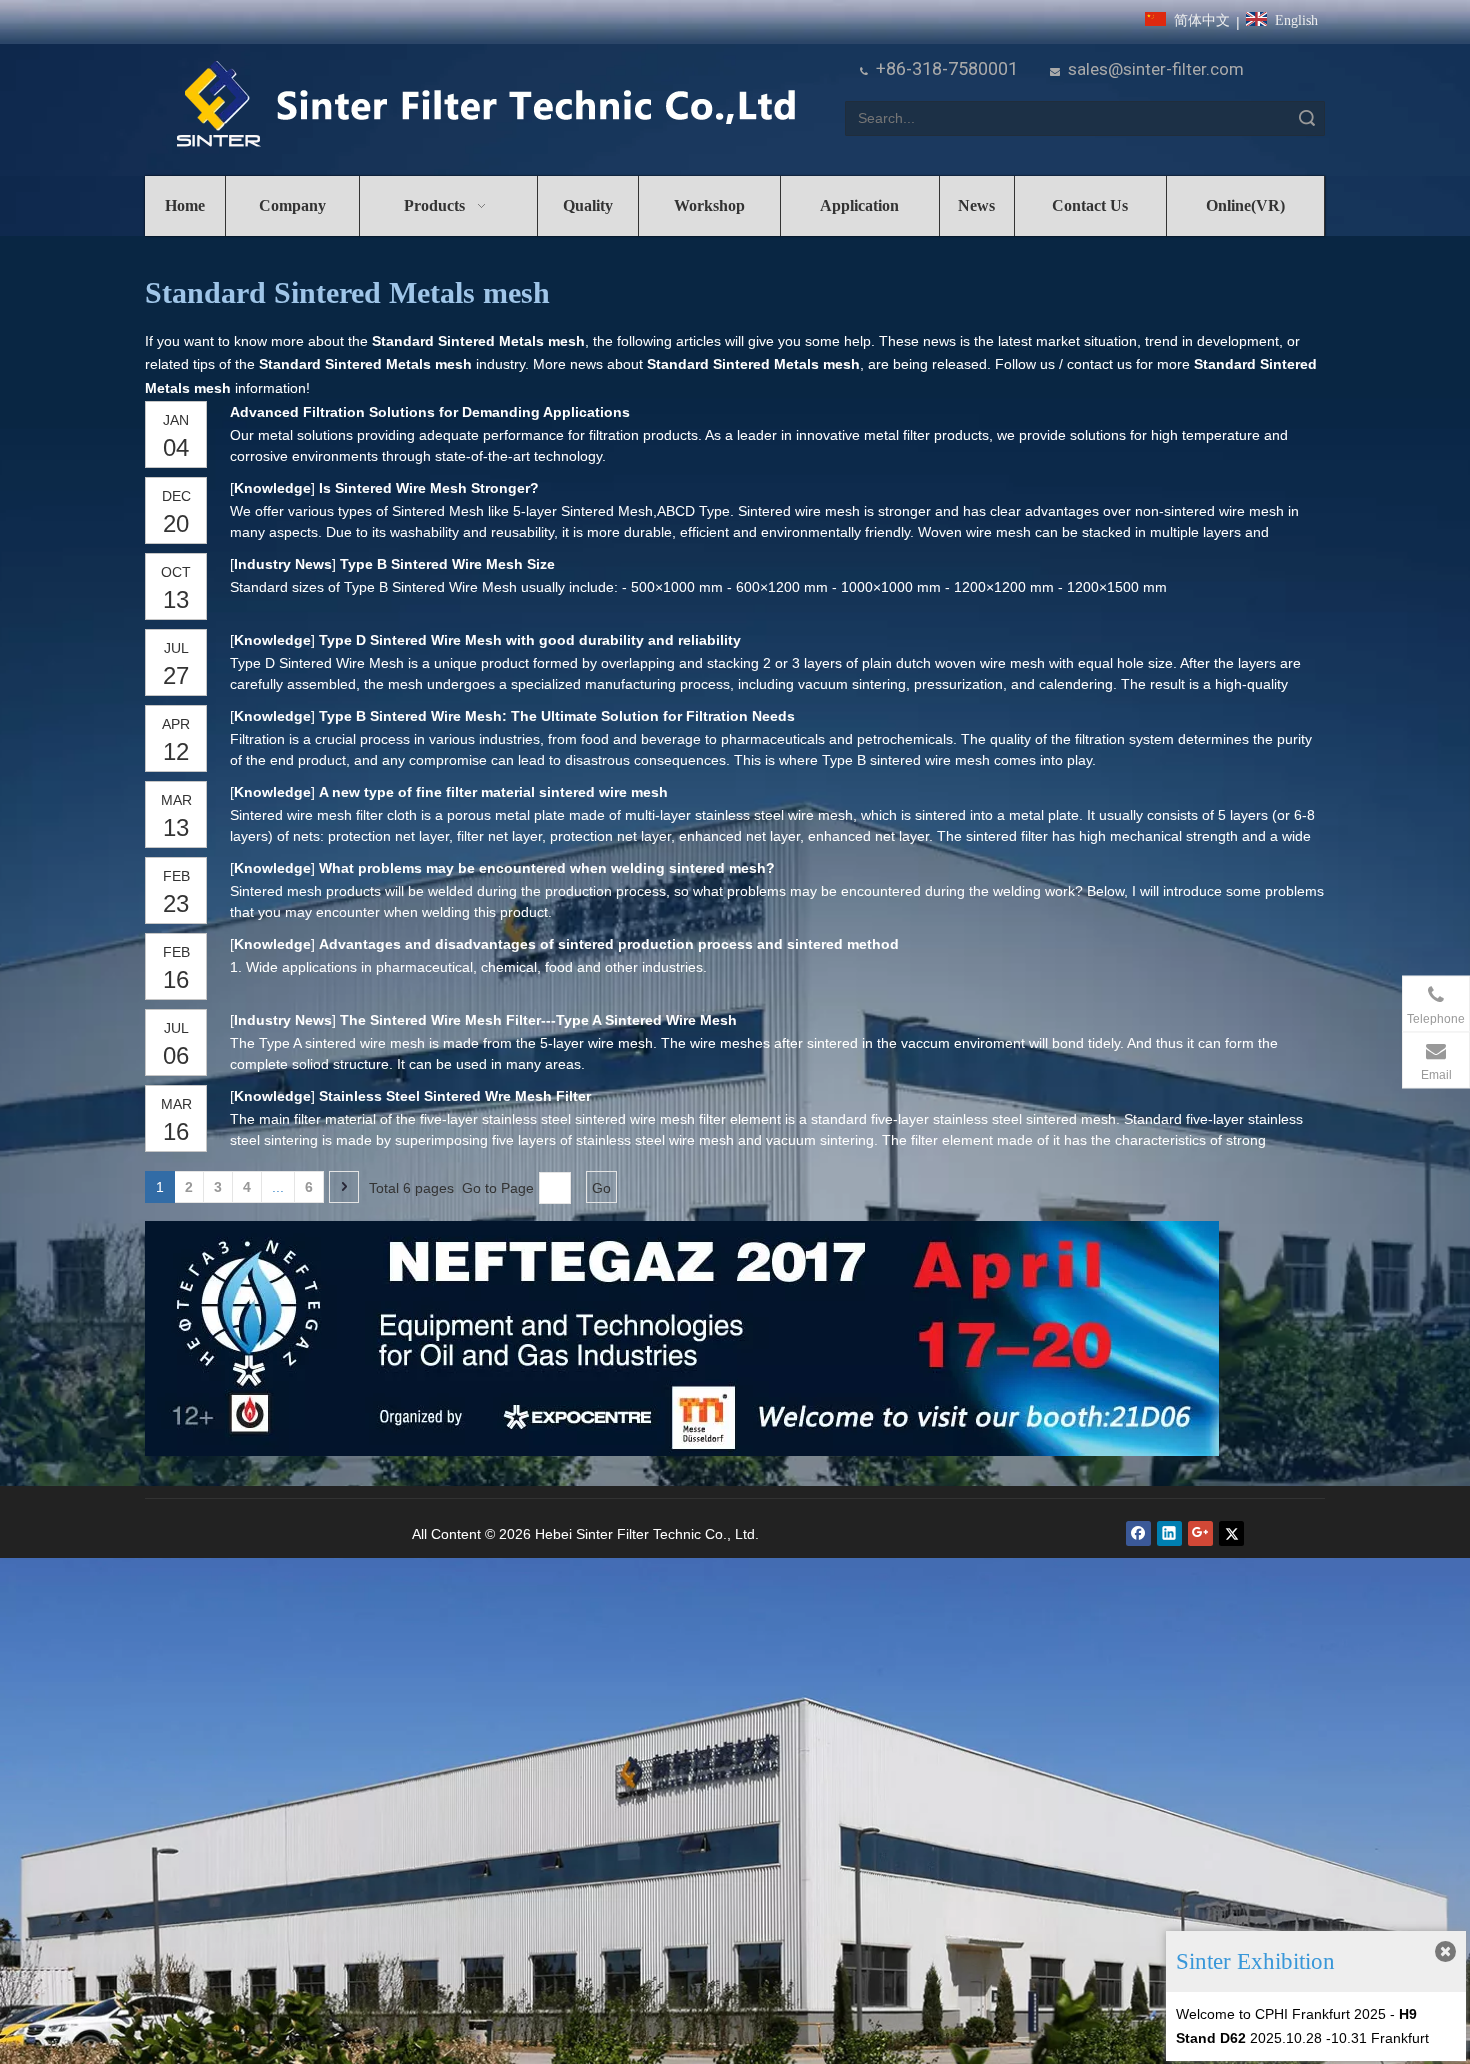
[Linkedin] (1169, 1533)
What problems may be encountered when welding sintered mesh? (547, 868)
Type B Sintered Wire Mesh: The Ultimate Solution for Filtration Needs (557, 716)
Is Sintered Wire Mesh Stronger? (429, 488)
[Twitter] (1231, 1533)
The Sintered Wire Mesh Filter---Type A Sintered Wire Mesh (538, 1020)
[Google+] (1200, 1533)
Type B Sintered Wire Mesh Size (447, 564)
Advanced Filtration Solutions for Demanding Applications (430, 412)
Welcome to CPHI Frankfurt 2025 (1281, 2014)
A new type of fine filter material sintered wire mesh (493, 792)
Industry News (283, 564)
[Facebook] (1138, 1533)
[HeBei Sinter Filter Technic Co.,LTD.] (485, 105)
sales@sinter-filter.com (1156, 69)
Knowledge (272, 488)
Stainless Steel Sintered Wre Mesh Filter (455, 1096)
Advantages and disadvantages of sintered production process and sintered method (609, 944)
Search (1307, 118)
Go (601, 1188)
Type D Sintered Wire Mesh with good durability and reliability (530, 640)
